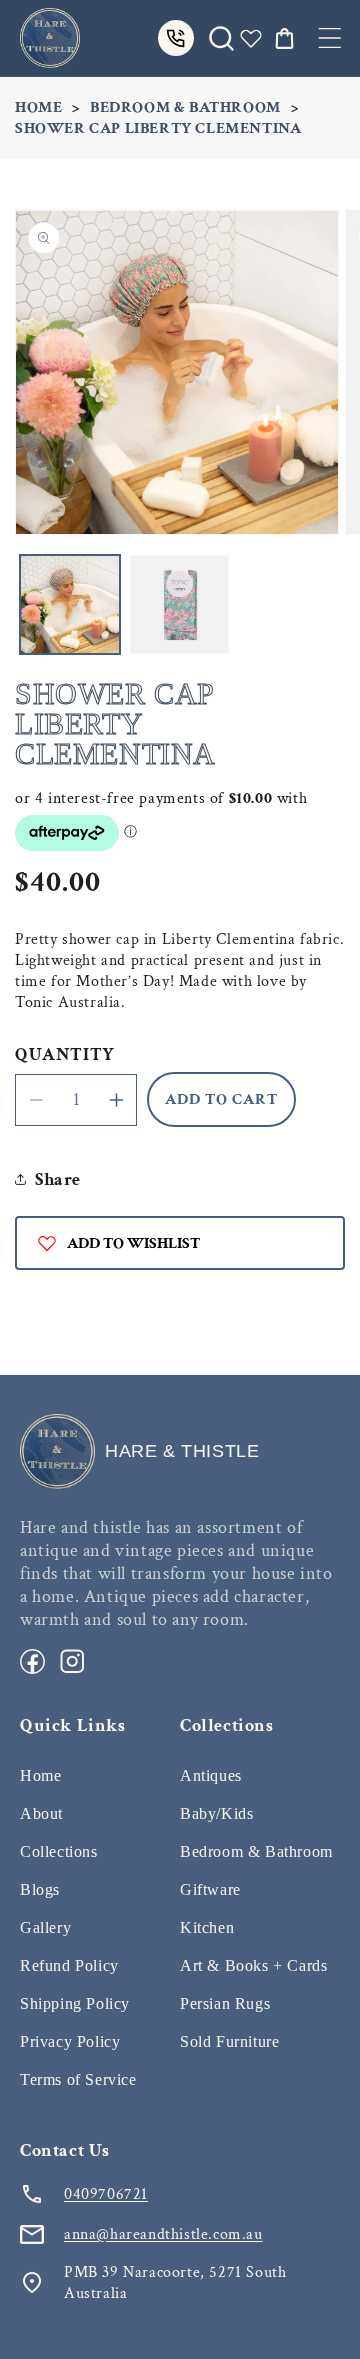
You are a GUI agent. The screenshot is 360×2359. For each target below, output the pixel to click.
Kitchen (207, 1927)
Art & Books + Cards (253, 1965)
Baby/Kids (216, 1813)
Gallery (45, 1927)
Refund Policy (69, 1965)
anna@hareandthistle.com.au (163, 2234)
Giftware (210, 1889)
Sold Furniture (229, 2041)
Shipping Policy (75, 2003)
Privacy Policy (70, 2041)
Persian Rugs (225, 2003)
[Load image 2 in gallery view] (180, 605)
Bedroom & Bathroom (185, 107)
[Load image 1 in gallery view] (70, 605)
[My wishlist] (251, 38)
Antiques (211, 1775)
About (41, 1813)
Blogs (40, 1889)
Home (38, 107)
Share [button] (58, 1179)
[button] (330, 38)
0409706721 (106, 2194)
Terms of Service (78, 2079)
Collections (59, 1851)
